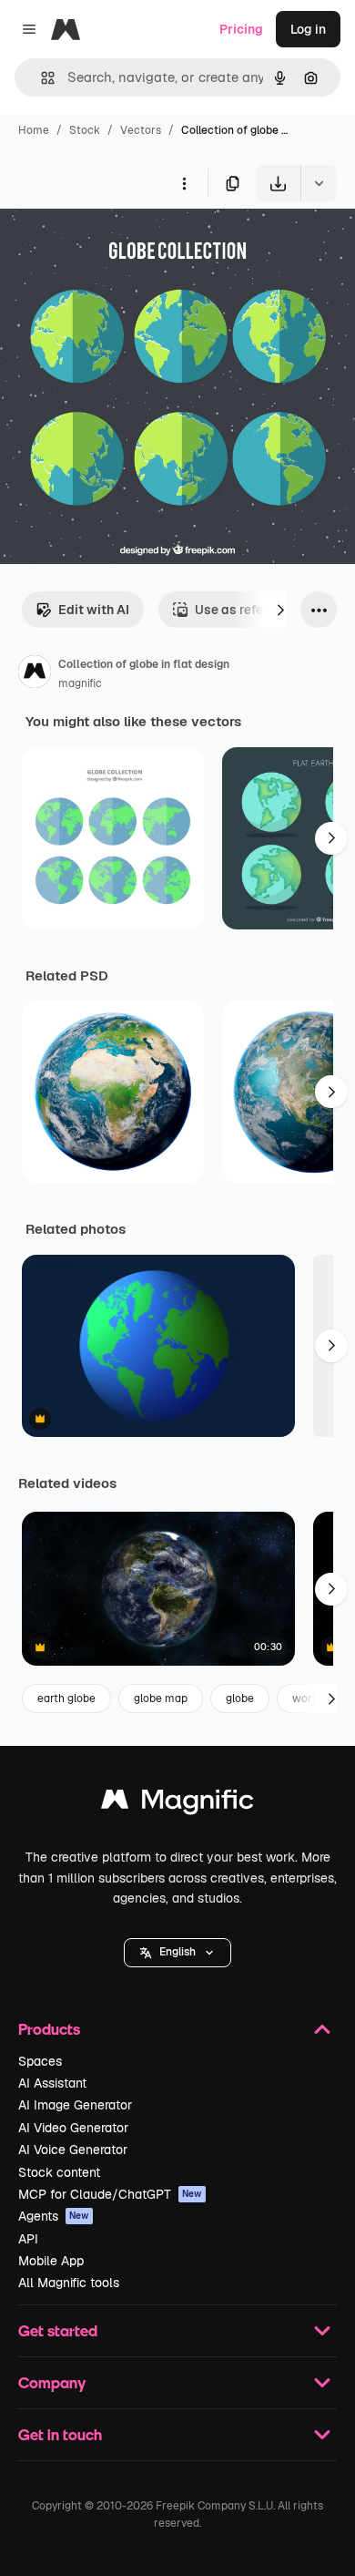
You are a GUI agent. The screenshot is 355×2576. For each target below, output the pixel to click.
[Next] (280, 610)
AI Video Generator (73, 2128)
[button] (177, 1953)
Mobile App (51, 2261)
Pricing (241, 29)
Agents (54, 2216)
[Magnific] (177, 1804)
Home (34, 130)
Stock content (59, 2172)
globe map (161, 1699)
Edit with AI (94, 610)
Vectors (141, 130)
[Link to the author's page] (35, 674)
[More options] (184, 183)
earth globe (66, 1699)
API (28, 2239)
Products (49, 2029)
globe (240, 1699)
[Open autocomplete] (41, 78)
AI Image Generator (75, 2105)
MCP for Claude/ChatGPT (110, 2194)
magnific (80, 683)
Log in (308, 29)
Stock (85, 130)
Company (52, 2382)
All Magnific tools (69, 2283)
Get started (58, 2330)
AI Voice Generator (73, 2150)
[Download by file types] (319, 183)
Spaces (40, 2061)
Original (117, 244)
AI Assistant (52, 2083)
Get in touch (60, 2434)
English (177, 1952)
